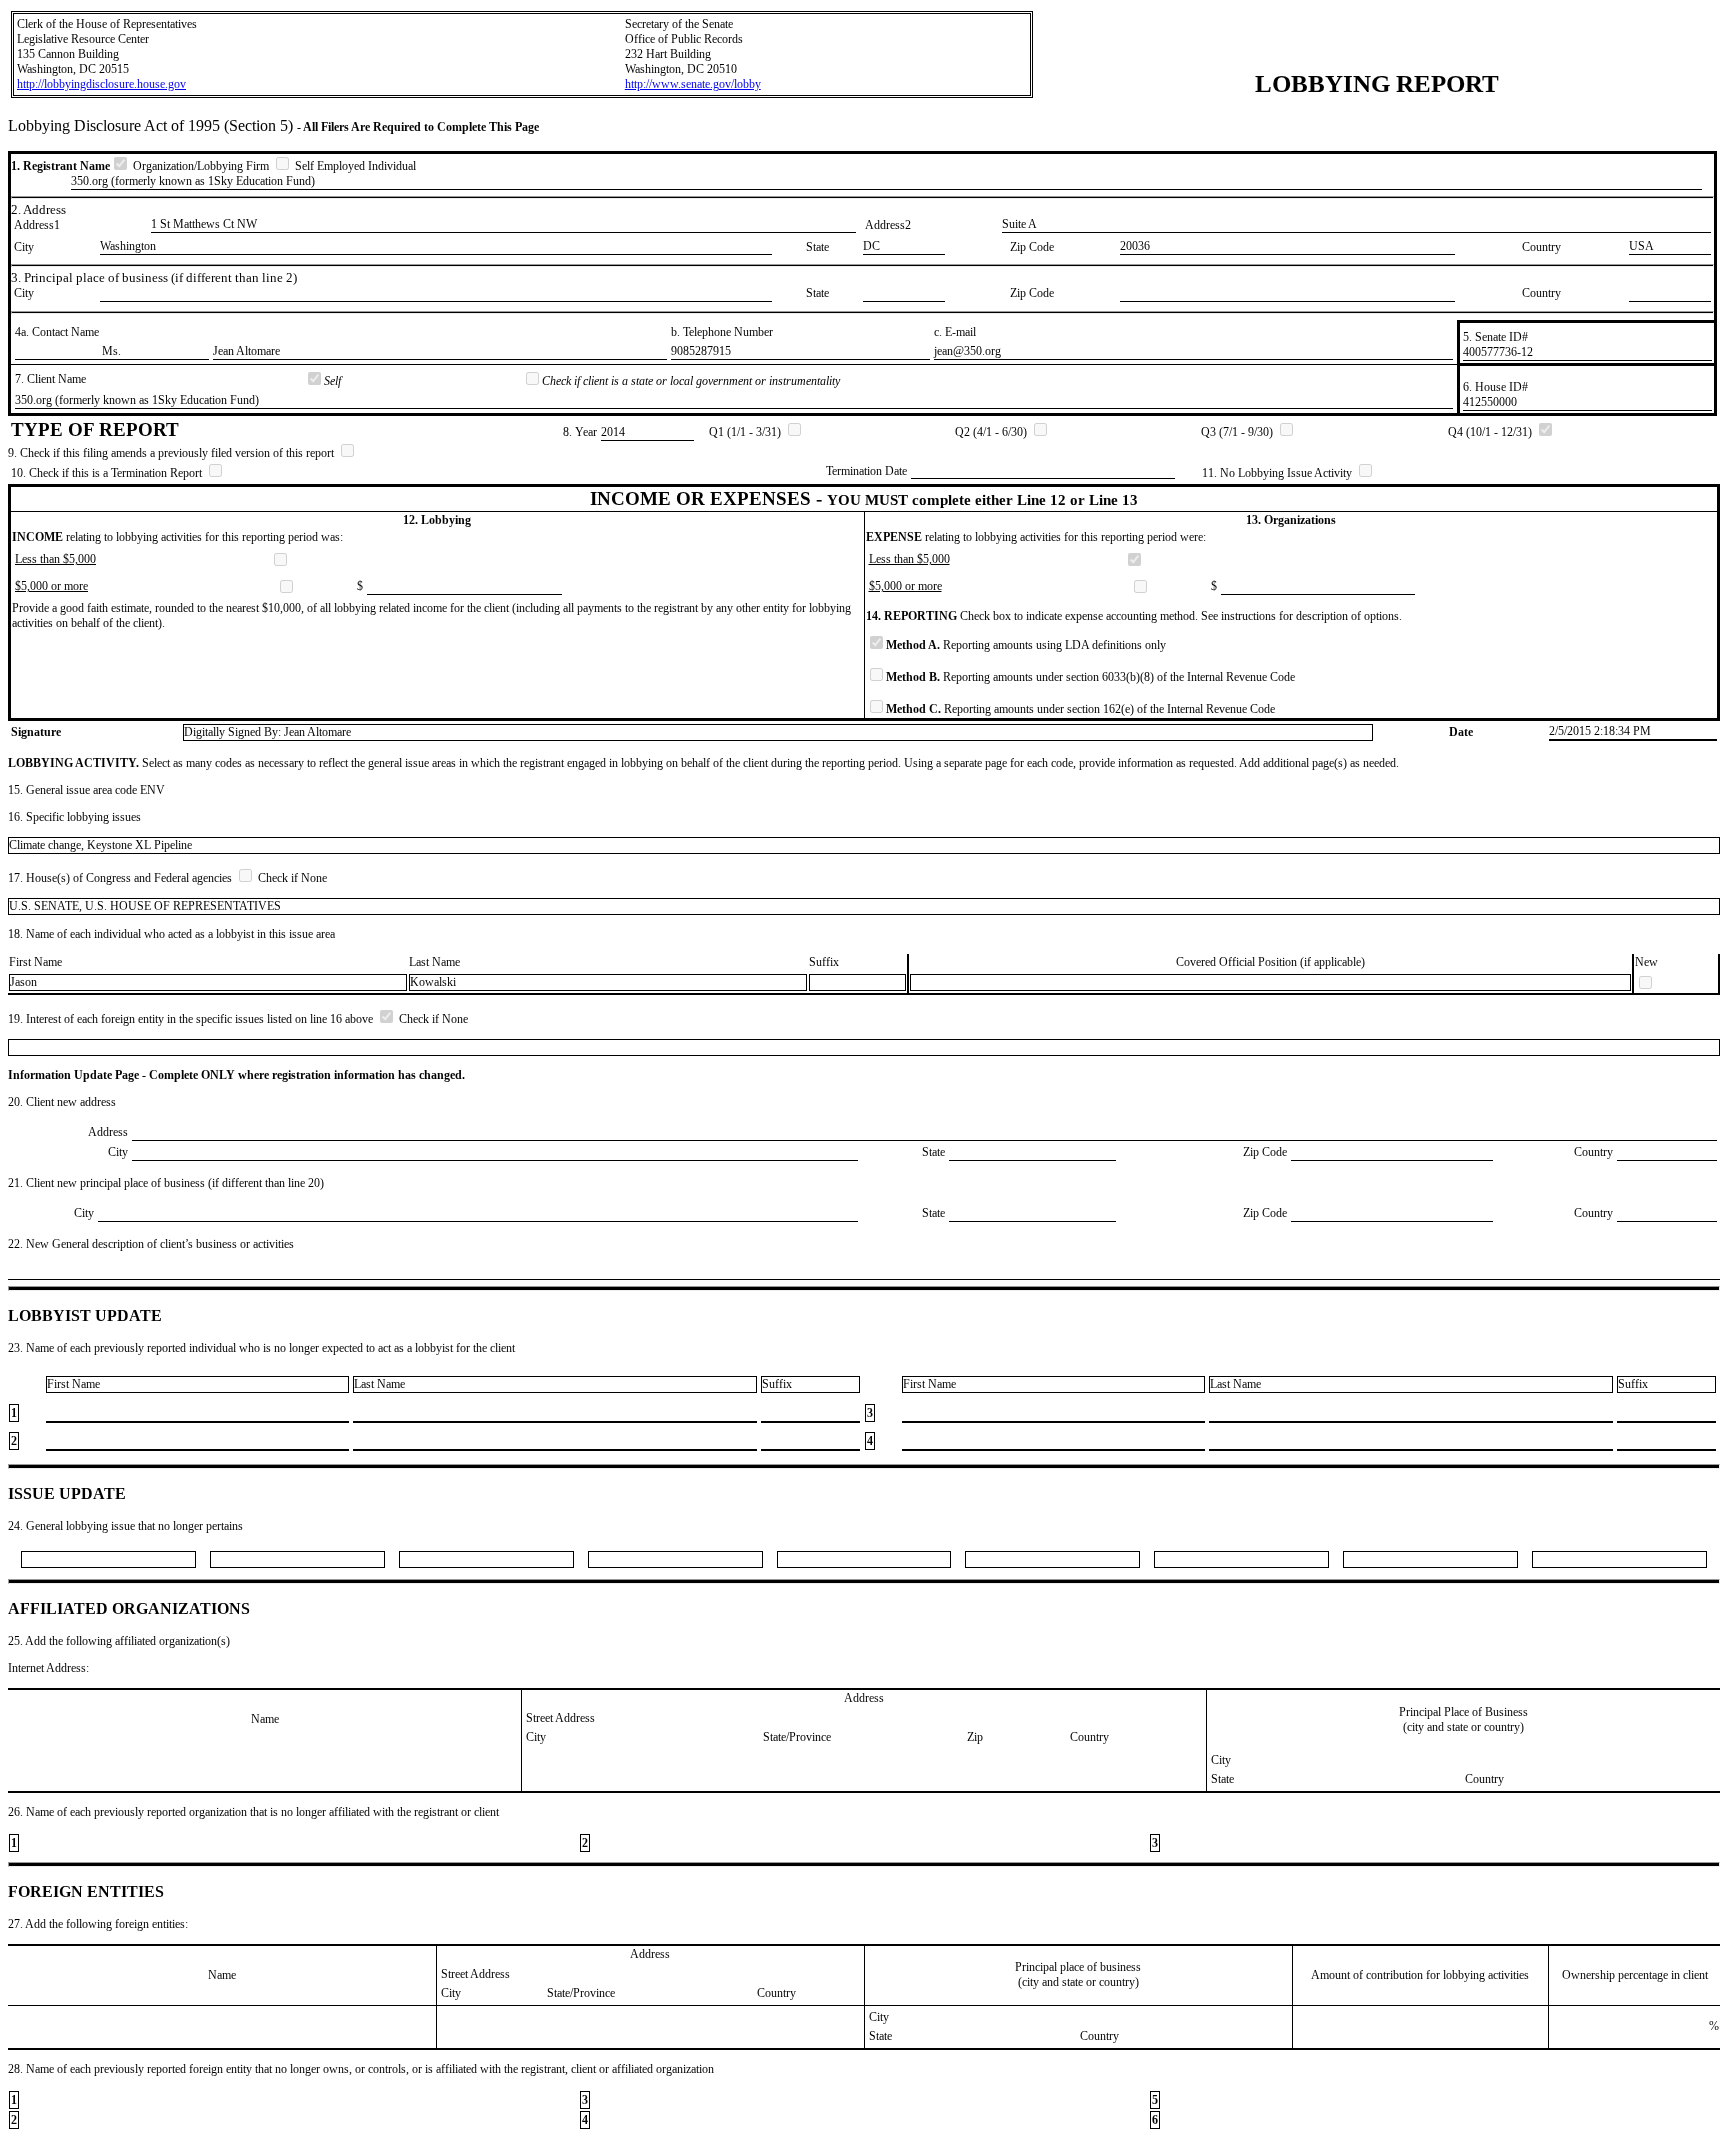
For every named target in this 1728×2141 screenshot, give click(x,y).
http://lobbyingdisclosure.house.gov (101, 84)
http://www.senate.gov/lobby (693, 84)
